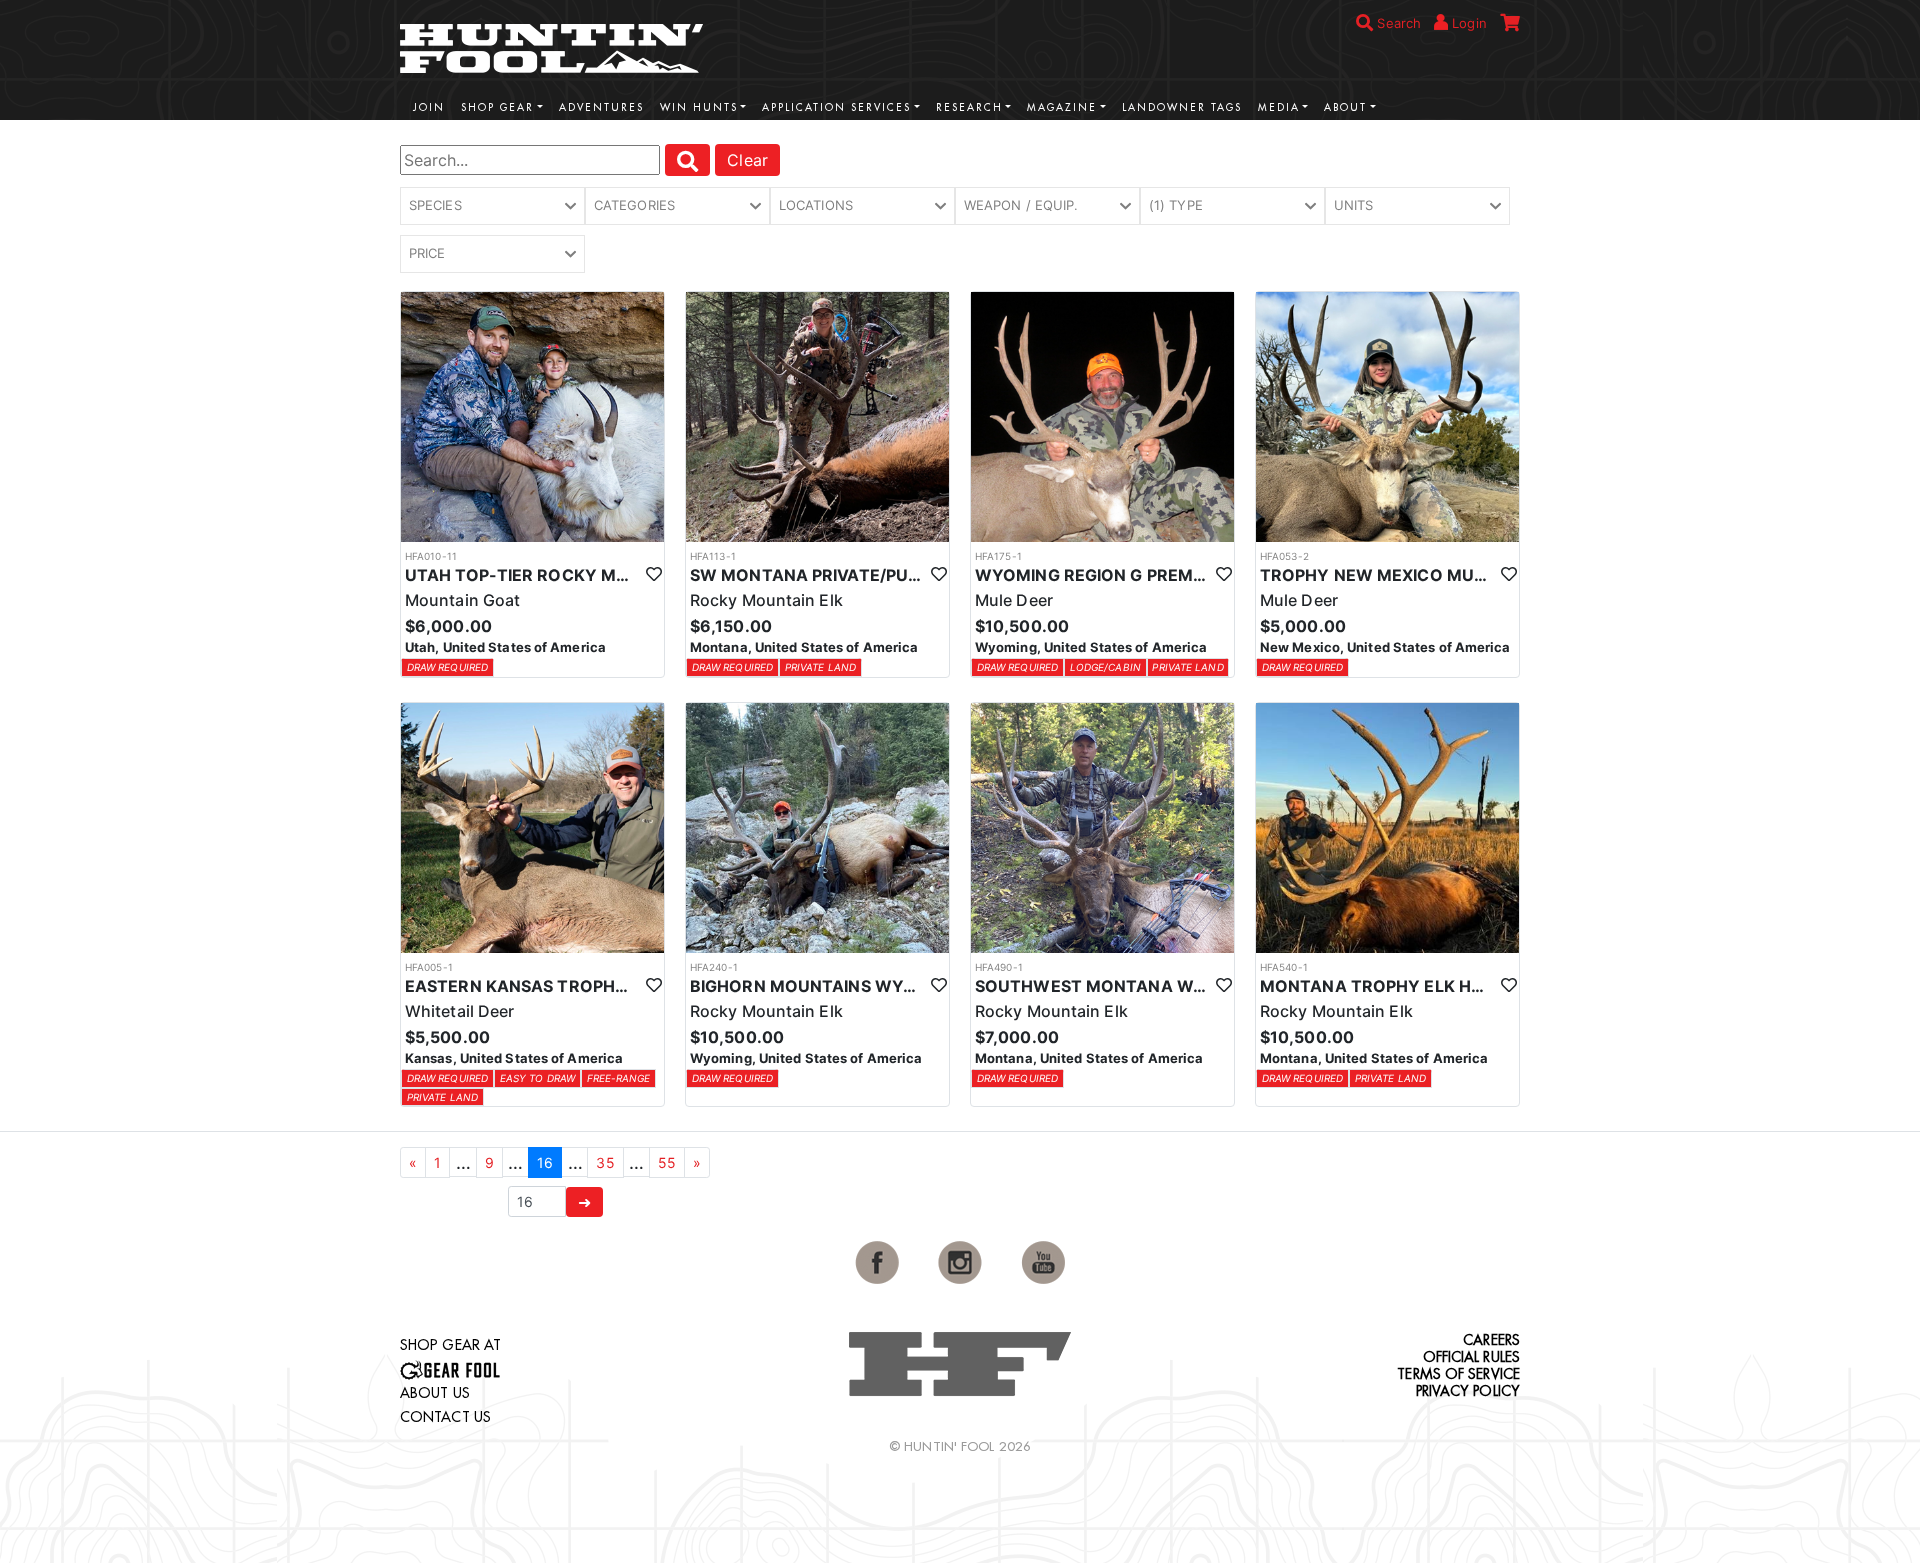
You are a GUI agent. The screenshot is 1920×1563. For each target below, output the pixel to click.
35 (605, 1162)
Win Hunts (699, 107)
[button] (492, 206)
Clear (747, 160)
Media (1279, 107)
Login (1467, 23)
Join (429, 107)
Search (1397, 23)
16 (545, 1162)
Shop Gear (497, 107)
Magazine (1062, 107)
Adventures (601, 107)
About (1345, 107)
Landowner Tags (1182, 107)
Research (969, 107)
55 (667, 1162)
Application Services (836, 107)
